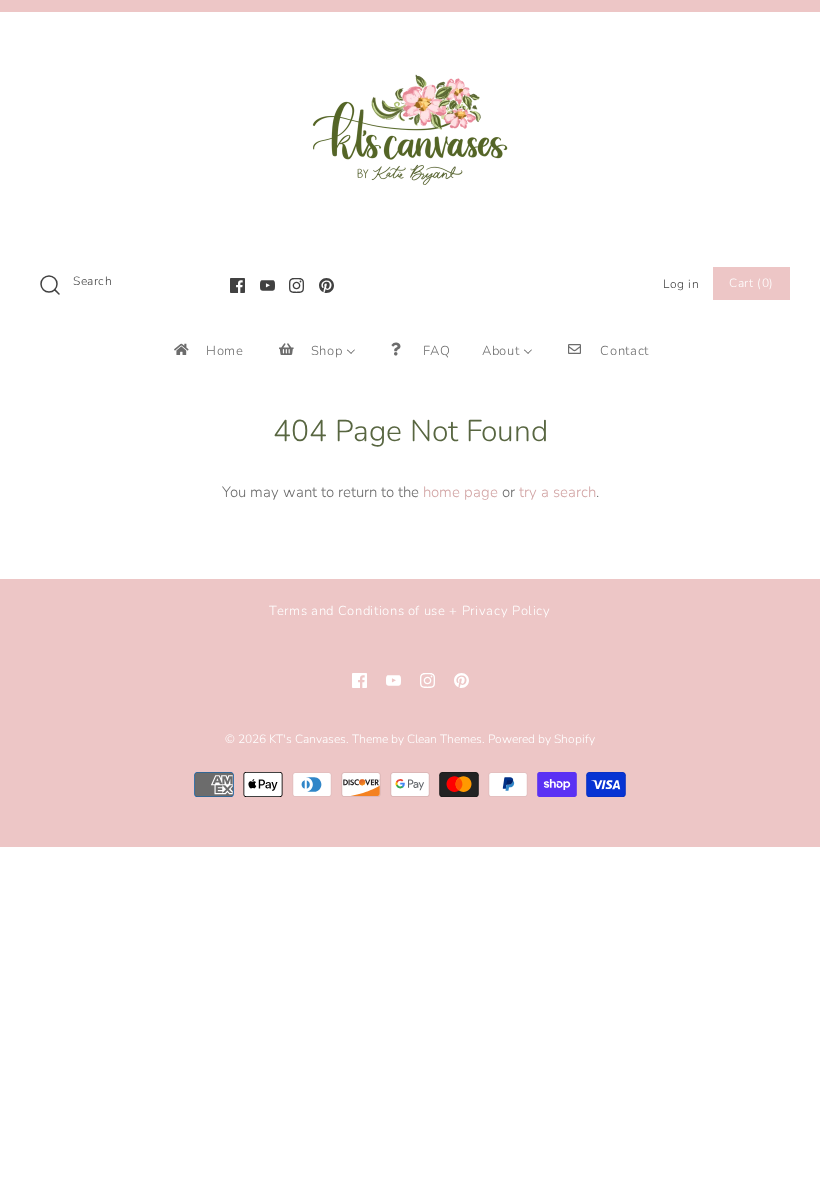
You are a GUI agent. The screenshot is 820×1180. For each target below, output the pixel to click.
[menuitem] (207, 350)
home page (460, 492)
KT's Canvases (307, 739)
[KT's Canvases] (410, 44)
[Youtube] (267, 285)
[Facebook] (237, 285)
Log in (681, 284)
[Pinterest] (326, 285)
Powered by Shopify (541, 739)
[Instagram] (296, 285)
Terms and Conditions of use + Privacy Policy (410, 611)
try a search (557, 492)
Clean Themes (444, 739)
